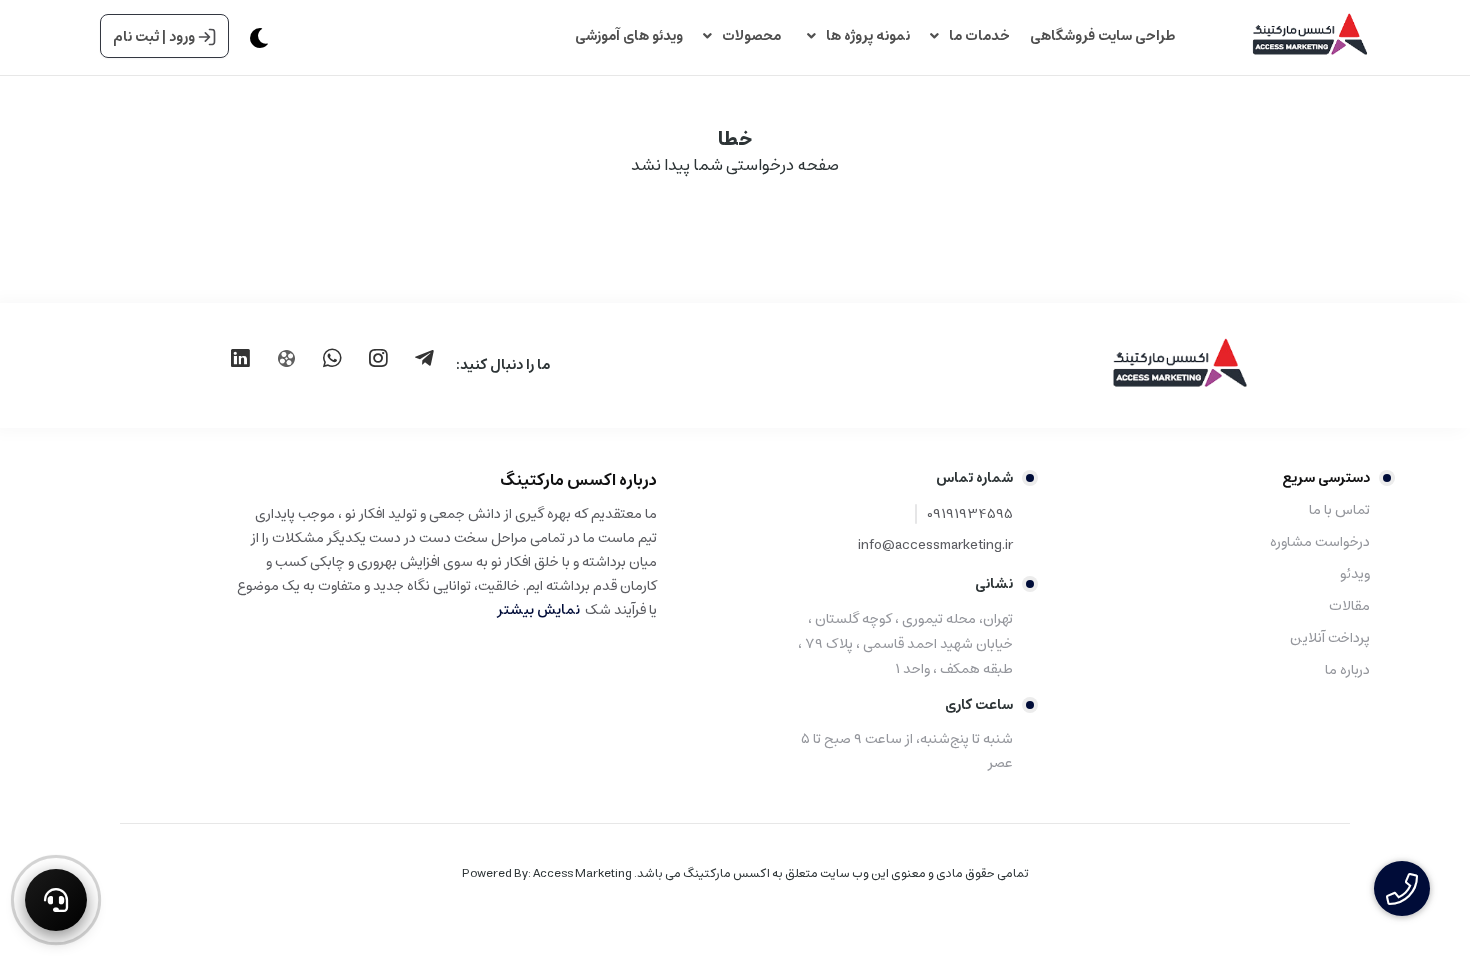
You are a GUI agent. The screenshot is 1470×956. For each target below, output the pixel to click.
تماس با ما (1339, 510)
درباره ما (1347, 670)
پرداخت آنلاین (1330, 638)
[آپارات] (286, 358)
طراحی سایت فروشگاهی (1102, 36)
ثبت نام (136, 37)
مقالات (1349, 606)
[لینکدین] (240, 358)
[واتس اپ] (332, 358)
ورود (182, 37)
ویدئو (1355, 574)
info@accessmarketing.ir (935, 545)
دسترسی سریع (1326, 478)
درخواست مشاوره (1320, 542)
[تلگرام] (424, 358)
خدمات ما (979, 36)
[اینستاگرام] (378, 358)
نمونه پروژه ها (868, 36)
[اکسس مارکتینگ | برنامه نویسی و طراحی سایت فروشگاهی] (1150, 365)
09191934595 (970, 514)
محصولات (754, 36)
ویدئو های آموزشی (629, 36)
